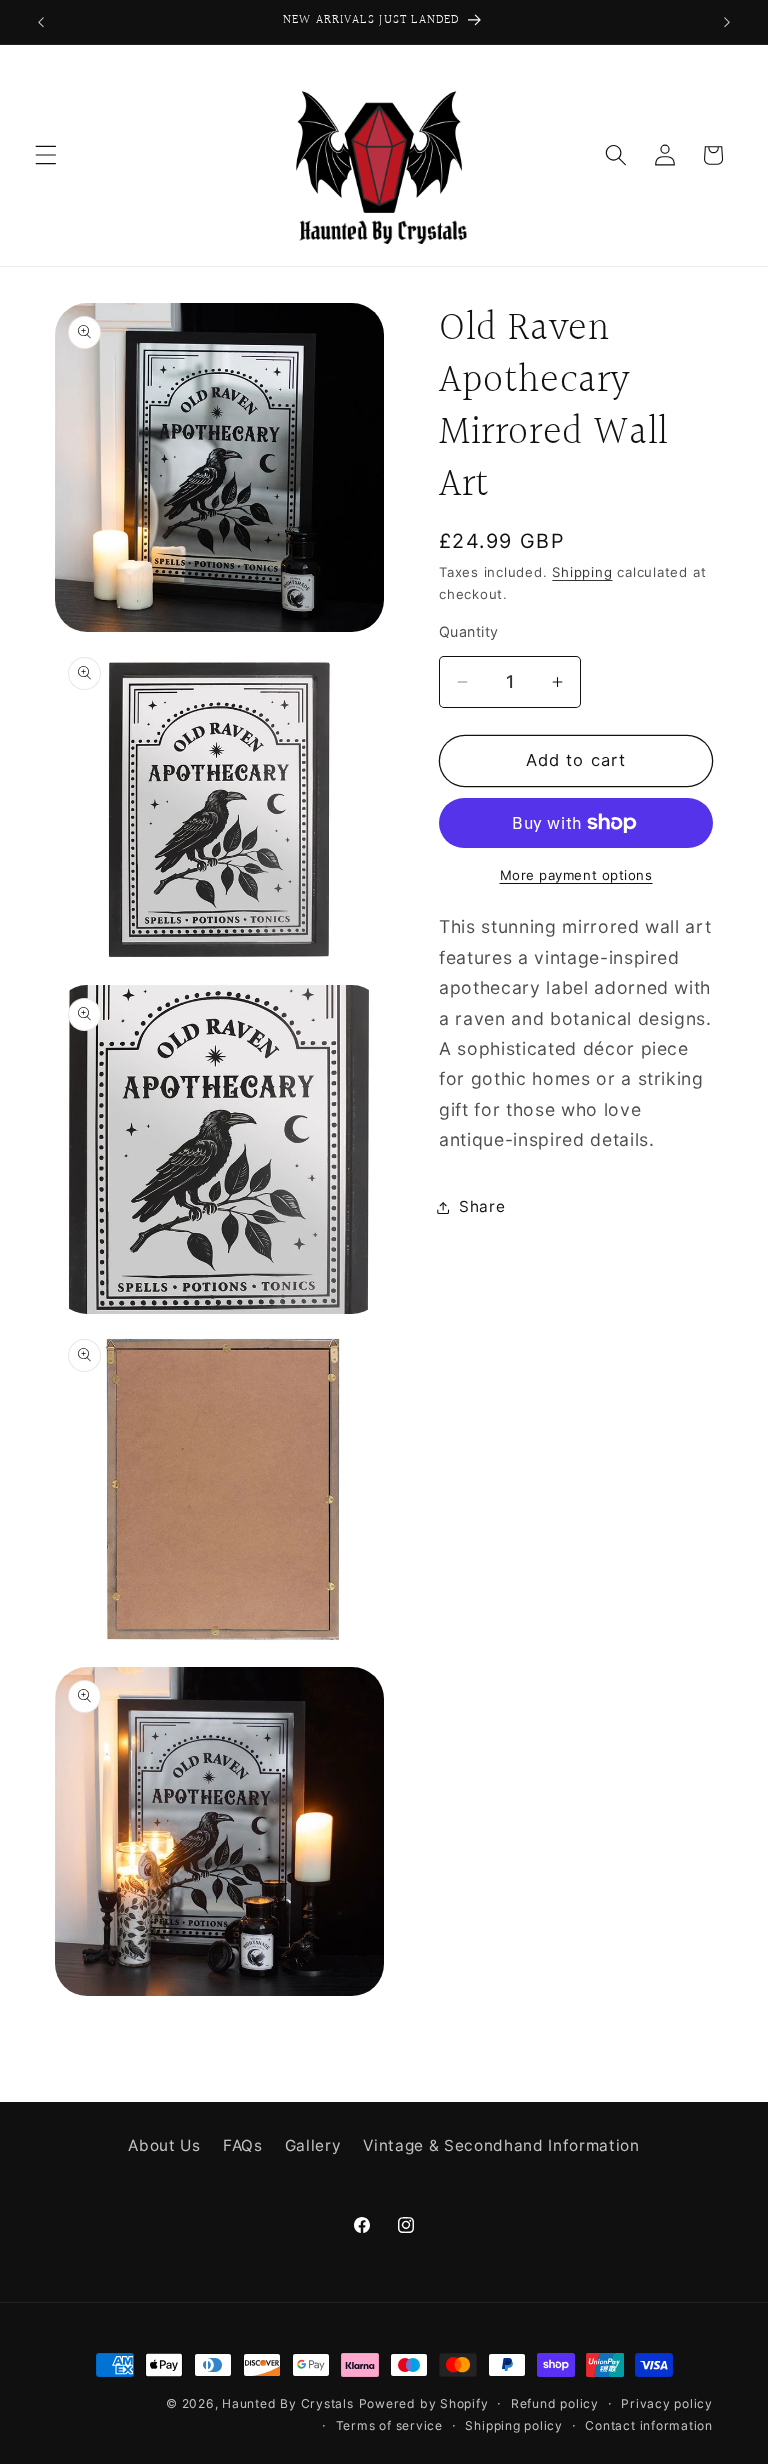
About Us (164, 2145)
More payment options (576, 875)
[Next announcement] (727, 22)
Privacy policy (667, 2403)
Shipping (582, 572)
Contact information (649, 2425)
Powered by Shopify (424, 2403)
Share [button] (482, 1206)
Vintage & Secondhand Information (501, 2145)
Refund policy (555, 2403)
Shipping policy (514, 2425)
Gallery (313, 2145)
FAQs (243, 2145)
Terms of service (389, 2425)
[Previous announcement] (41, 22)
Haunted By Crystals (288, 2403)
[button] (46, 155)
